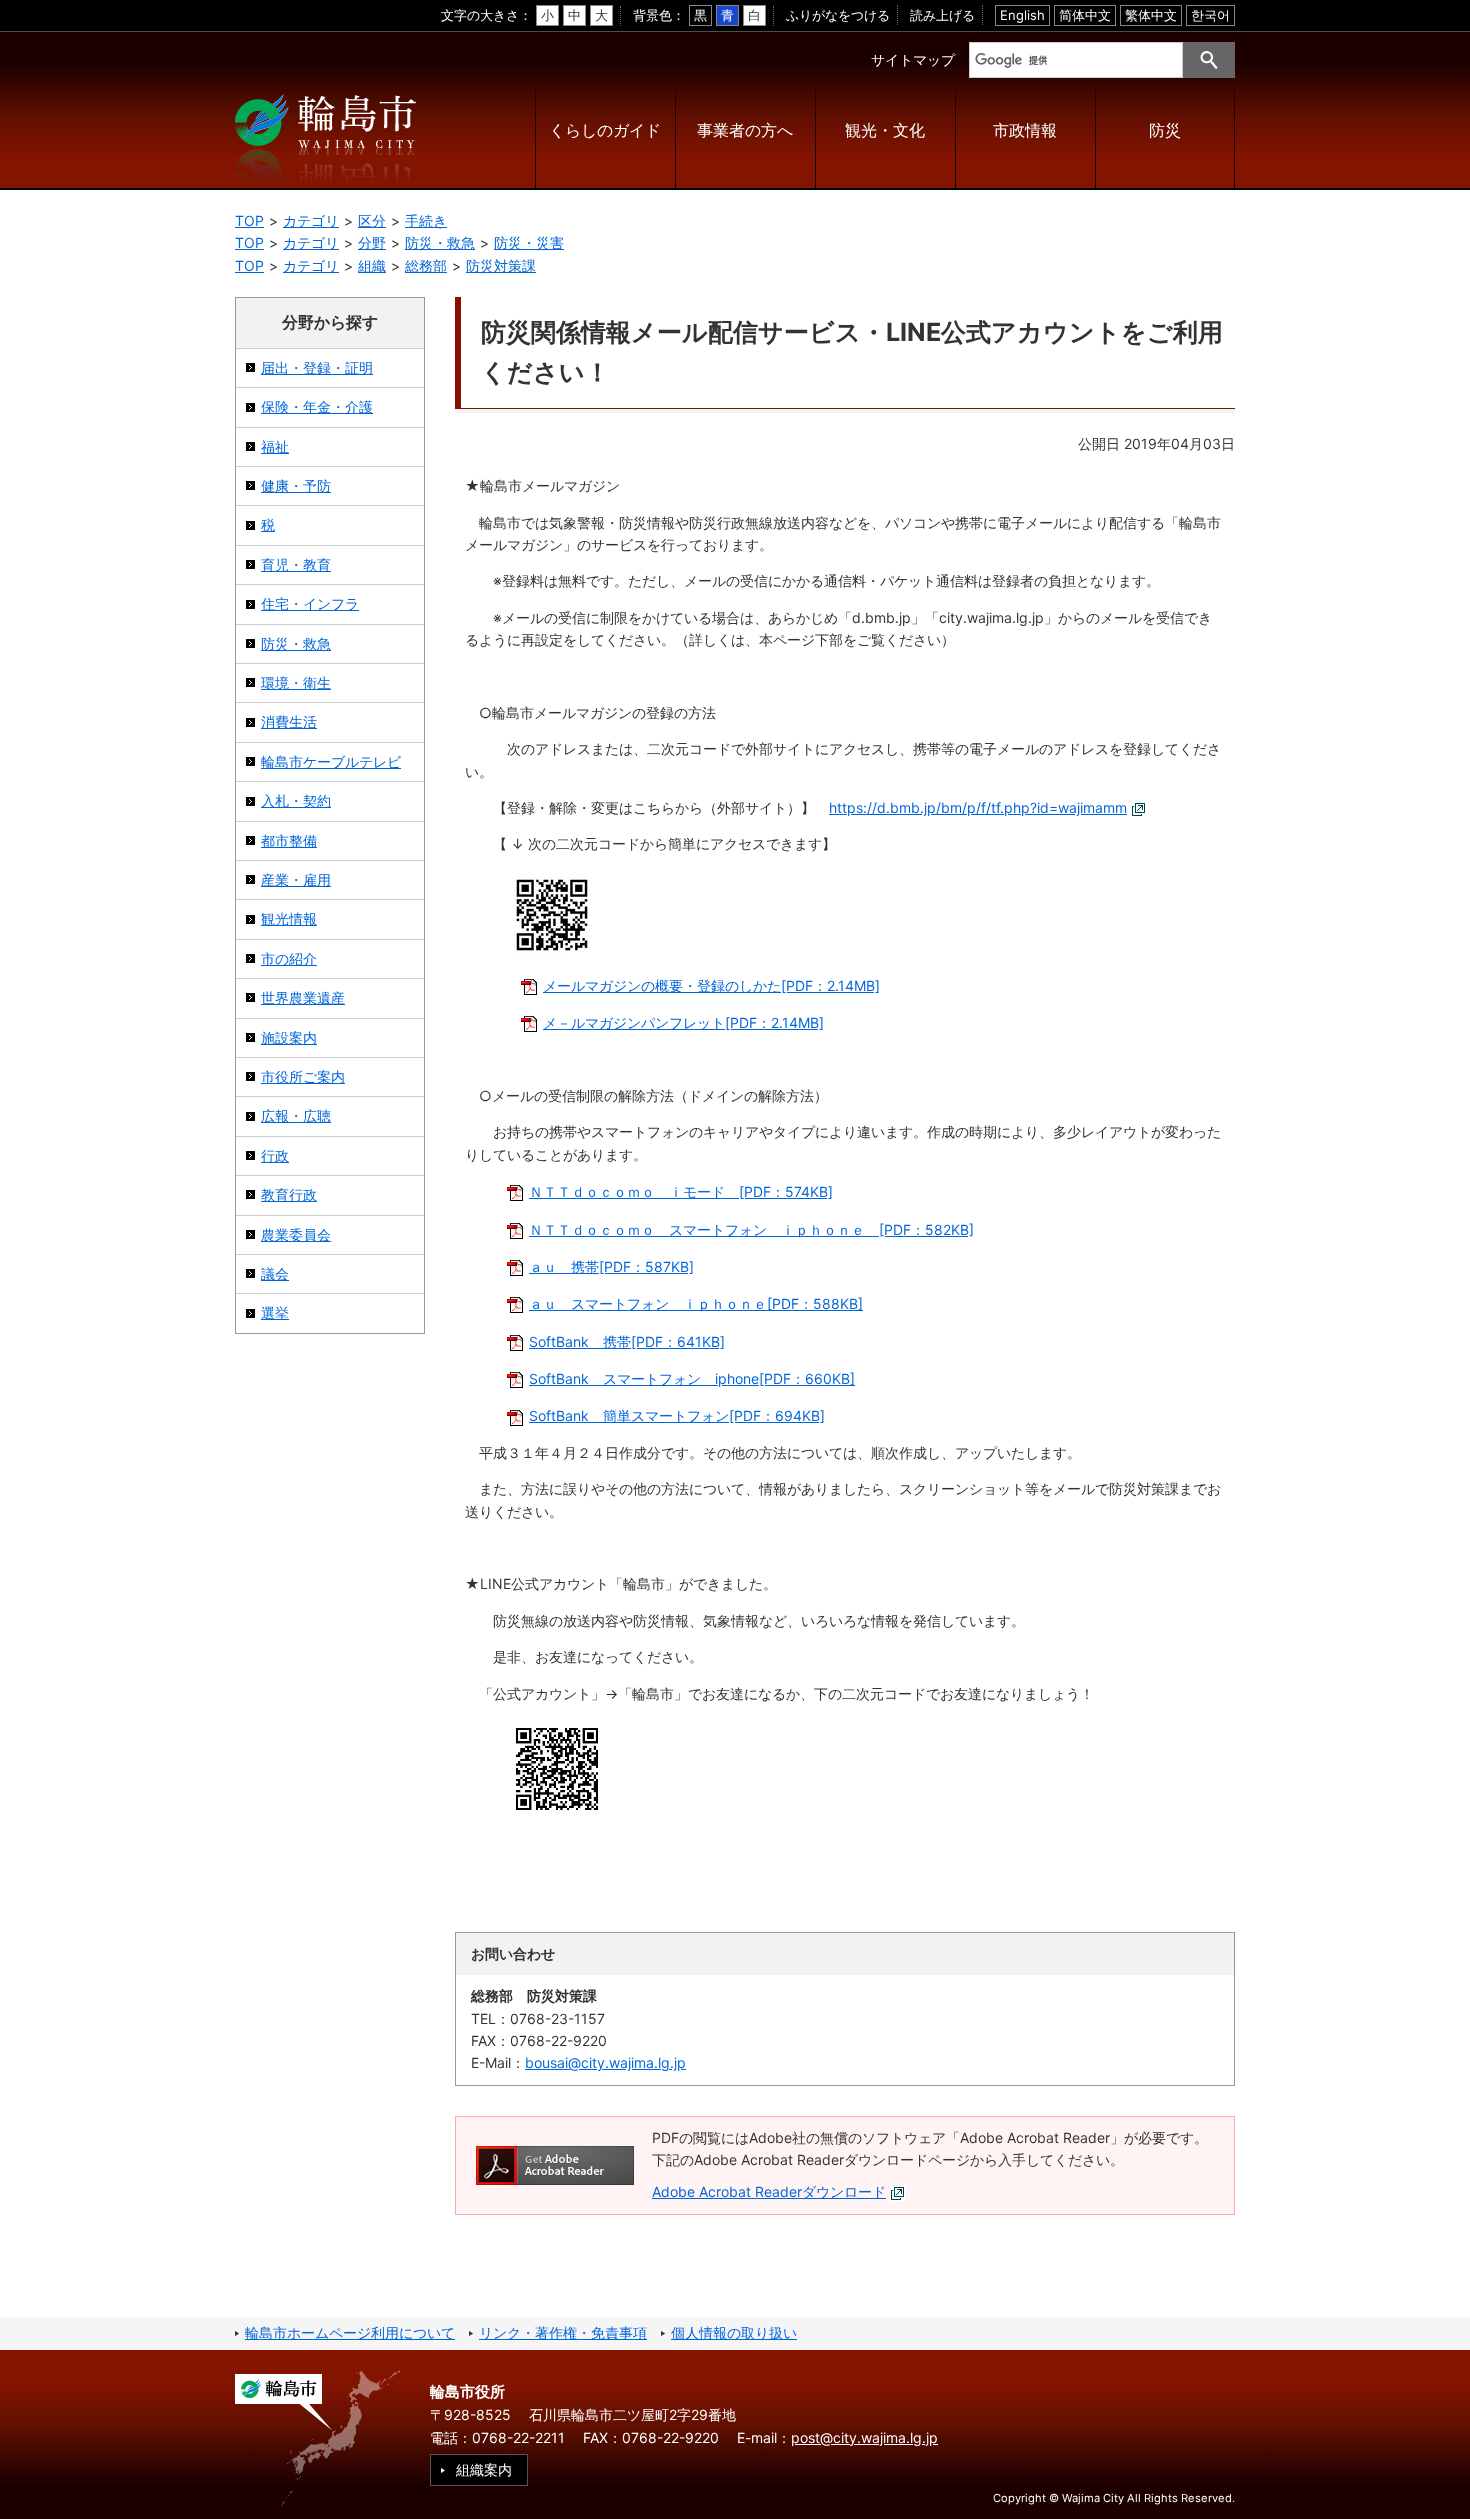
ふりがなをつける (838, 15)
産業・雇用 (296, 879)
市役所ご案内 (303, 1076)
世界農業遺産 (303, 997)
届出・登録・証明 (317, 367)
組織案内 (484, 2469)
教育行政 (289, 1194)
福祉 (275, 446)
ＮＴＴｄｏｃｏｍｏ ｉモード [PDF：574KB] (681, 1191)
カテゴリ (311, 220)
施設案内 (289, 1037)
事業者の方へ (745, 130)
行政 (275, 1155)
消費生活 (289, 721)
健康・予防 (296, 485)
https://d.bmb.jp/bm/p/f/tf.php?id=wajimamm (978, 807)
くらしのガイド (605, 130)
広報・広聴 (296, 1115)
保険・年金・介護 (317, 406)
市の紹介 (289, 958)
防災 (1165, 130)
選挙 (275, 1312)
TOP (249, 220)
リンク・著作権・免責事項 (563, 2332)
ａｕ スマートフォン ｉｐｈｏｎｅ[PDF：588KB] (696, 1303)
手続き (426, 220)
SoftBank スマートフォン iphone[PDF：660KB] (692, 1378)
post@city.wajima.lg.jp (864, 2437)
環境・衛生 (296, 682)
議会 (275, 1273)
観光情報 (289, 918)
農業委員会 (296, 1234)
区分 (372, 220)
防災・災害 (529, 242)
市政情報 (1025, 130)
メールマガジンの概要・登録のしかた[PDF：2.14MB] (711, 985)
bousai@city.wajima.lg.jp (605, 2062)
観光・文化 (885, 130)
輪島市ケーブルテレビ (331, 761)
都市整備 (289, 840)
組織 (372, 265)
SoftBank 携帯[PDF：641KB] (627, 1341)
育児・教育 (296, 564)
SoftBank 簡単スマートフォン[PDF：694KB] (677, 1415)
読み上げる (942, 15)
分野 (372, 242)
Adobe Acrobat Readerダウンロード (769, 2191)
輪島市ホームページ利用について (350, 2332)
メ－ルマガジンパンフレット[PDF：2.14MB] (683, 1022)
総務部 (426, 265)
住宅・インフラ (310, 603)
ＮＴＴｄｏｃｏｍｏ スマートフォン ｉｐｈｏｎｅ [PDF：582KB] (751, 1229)
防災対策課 (501, 265)
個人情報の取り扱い (734, 2332)
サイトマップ (913, 59)
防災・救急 (440, 242)
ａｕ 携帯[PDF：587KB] (611, 1266)
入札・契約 (296, 800)
